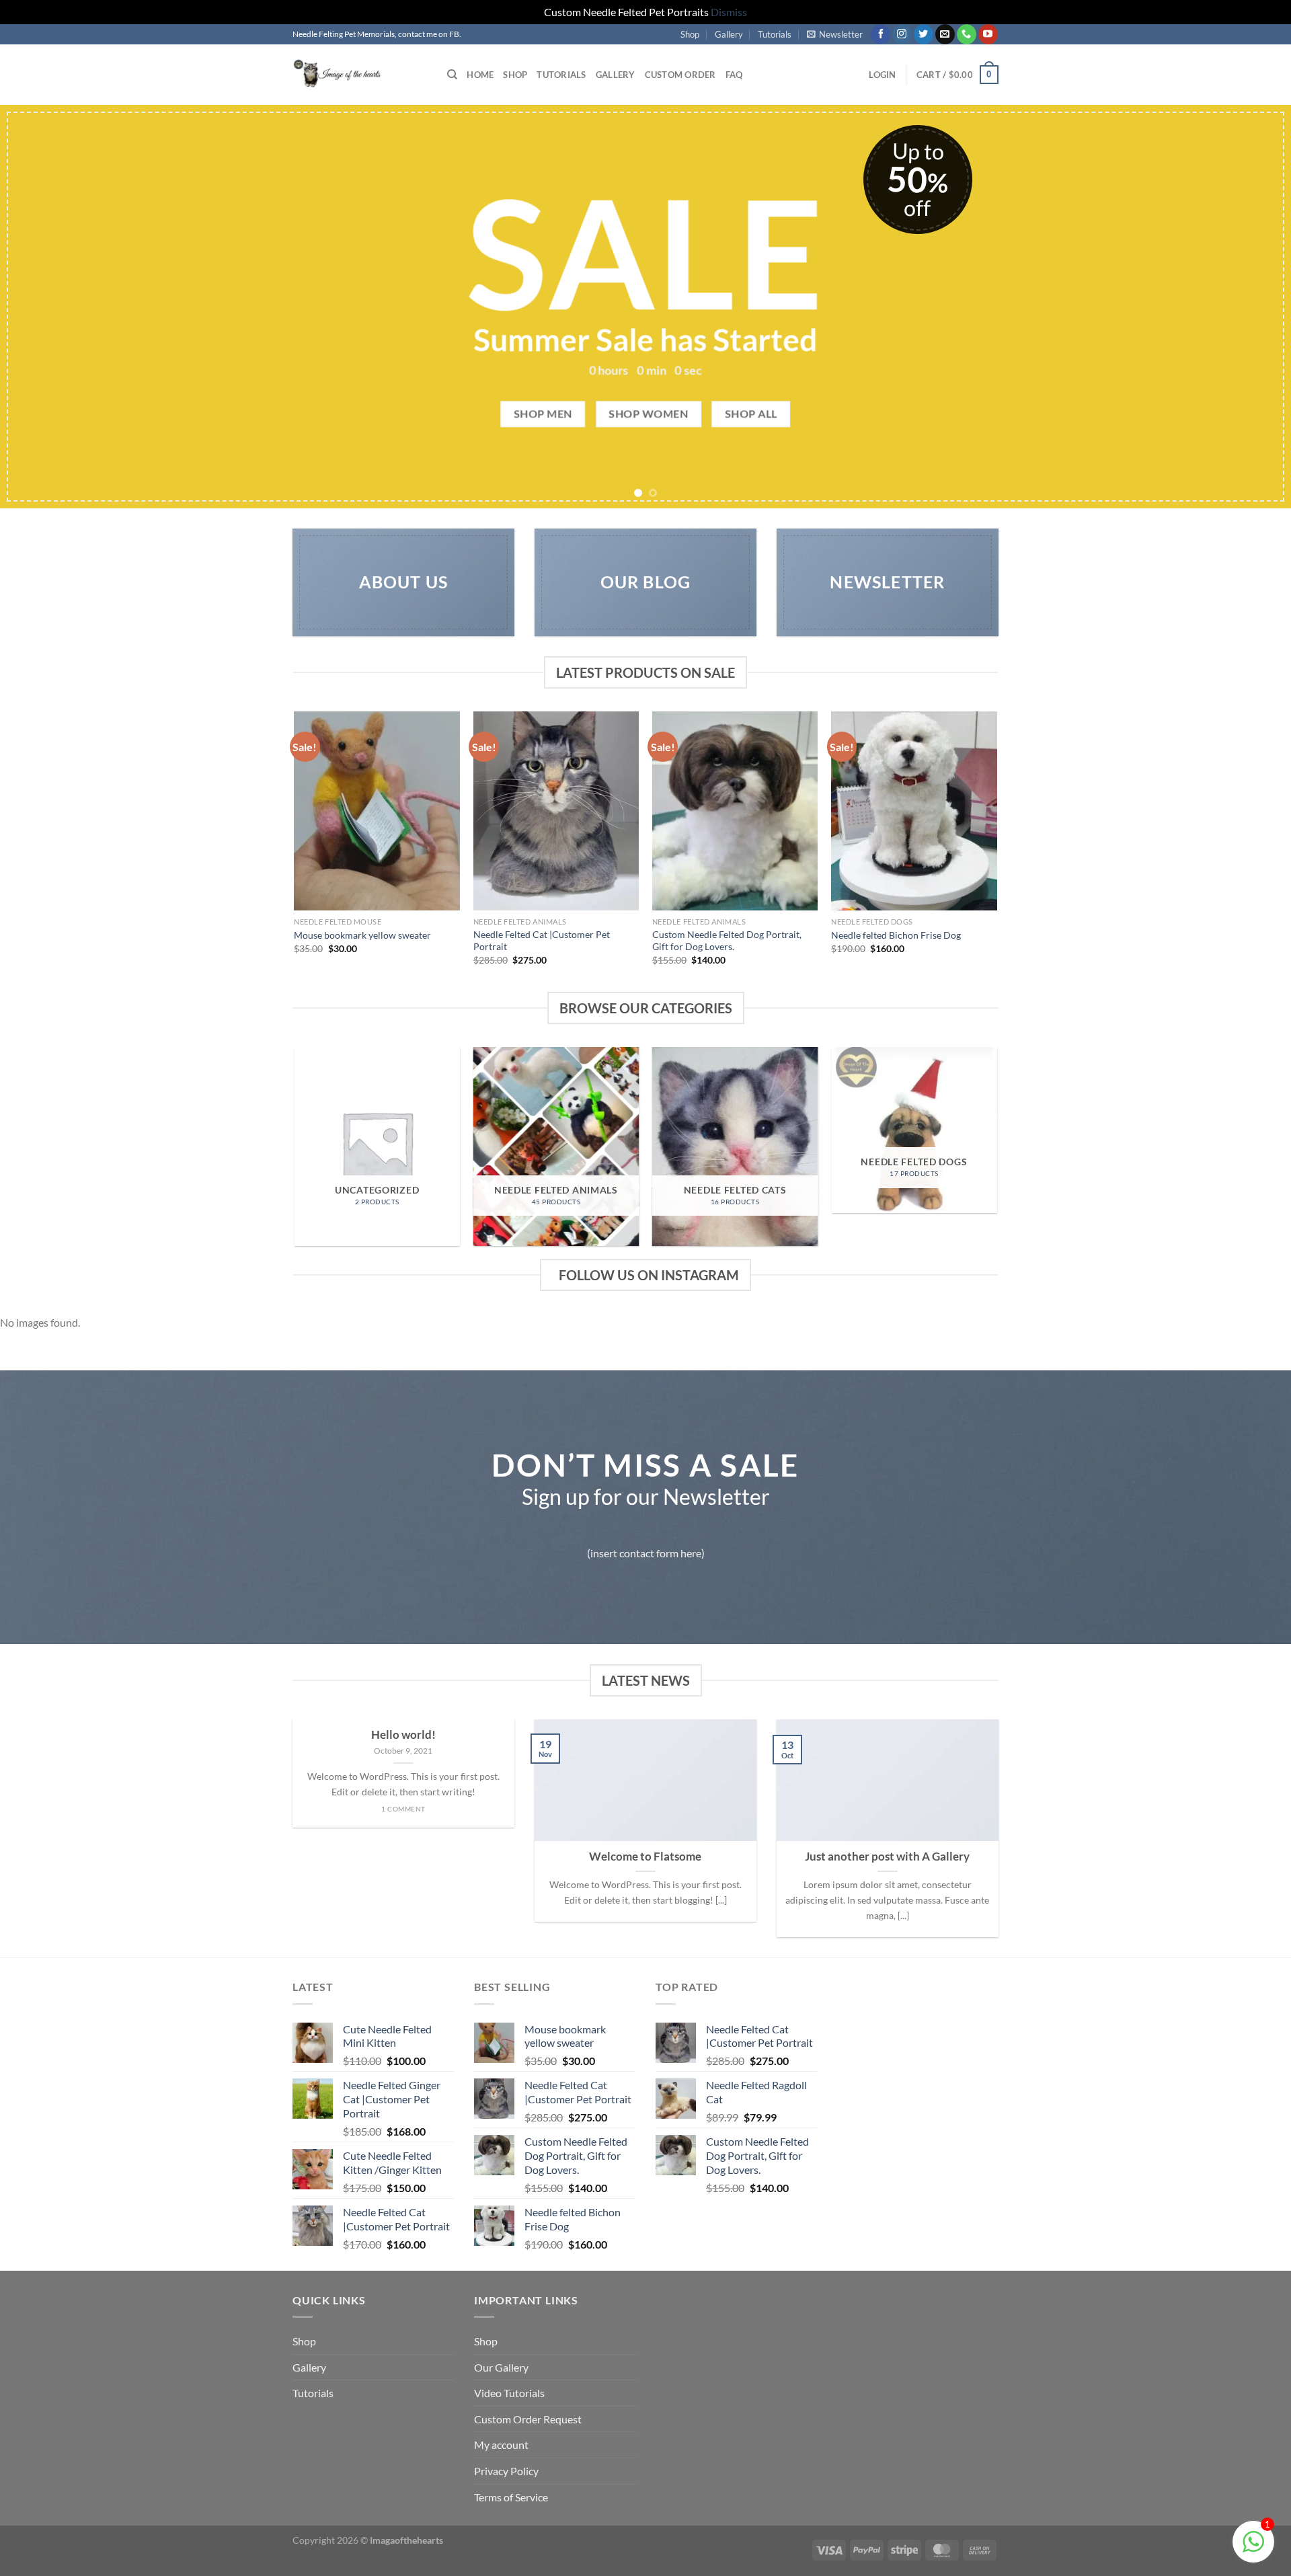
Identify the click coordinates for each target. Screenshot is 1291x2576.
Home (480, 75)
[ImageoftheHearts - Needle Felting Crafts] (360, 75)
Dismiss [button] (729, 12)
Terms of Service (511, 2497)
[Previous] (43, 307)
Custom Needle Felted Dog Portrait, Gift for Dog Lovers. (727, 941)
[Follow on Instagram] (902, 34)
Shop (690, 34)
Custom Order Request (528, 2419)
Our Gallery (501, 2367)
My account (501, 2445)
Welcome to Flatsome (645, 1857)
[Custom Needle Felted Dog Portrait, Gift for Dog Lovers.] (735, 811)
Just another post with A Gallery (887, 1857)
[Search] (452, 75)
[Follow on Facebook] (881, 34)
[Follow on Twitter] (924, 34)
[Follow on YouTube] (988, 34)
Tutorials (775, 34)
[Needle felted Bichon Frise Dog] (914, 811)
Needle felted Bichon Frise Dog (896, 935)
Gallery (729, 34)
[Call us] (967, 34)
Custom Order (680, 75)
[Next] (1248, 307)
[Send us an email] (945, 34)
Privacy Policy (506, 2471)
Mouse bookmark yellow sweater (362, 935)
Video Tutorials (509, 2393)
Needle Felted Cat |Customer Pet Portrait (542, 941)
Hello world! (403, 1735)
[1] (1253, 2548)
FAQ (734, 75)
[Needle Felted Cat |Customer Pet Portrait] (556, 811)
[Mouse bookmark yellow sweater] (377, 811)
